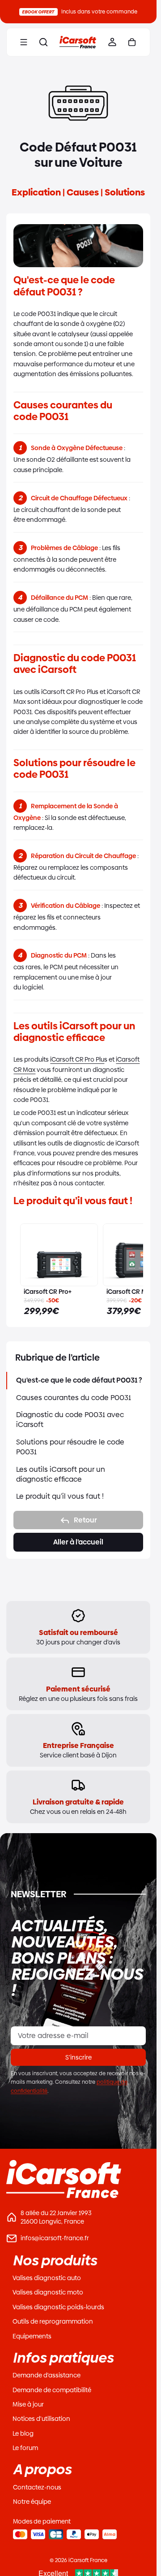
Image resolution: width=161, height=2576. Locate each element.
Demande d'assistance (47, 2375)
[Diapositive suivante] (127, 1270)
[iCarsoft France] (78, 42)
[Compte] (112, 42)
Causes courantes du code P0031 (74, 1398)
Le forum (25, 2448)
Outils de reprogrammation (53, 2321)
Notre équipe (32, 2502)
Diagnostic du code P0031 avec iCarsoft (70, 1420)
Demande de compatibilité (52, 2390)
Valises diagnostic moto (48, 2292)
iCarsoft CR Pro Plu (77, 1059)
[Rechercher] (43, 42)
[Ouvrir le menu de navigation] (24, 42)
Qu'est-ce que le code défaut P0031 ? (79, 1380)
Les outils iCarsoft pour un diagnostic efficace (61, 1474)
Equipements (32, 2336)
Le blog (23, 2433)
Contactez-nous (37, 2487)
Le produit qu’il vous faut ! (60, 1496)
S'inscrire (78, 2057)
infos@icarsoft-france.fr (55, 2238)
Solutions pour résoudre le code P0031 (70, 1447)
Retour (85, 1520)
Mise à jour (28, 2404)
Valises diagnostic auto (47, 2278)
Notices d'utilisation (41, 2419)
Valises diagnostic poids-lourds (58, 2307)
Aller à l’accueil (78, 1542)
